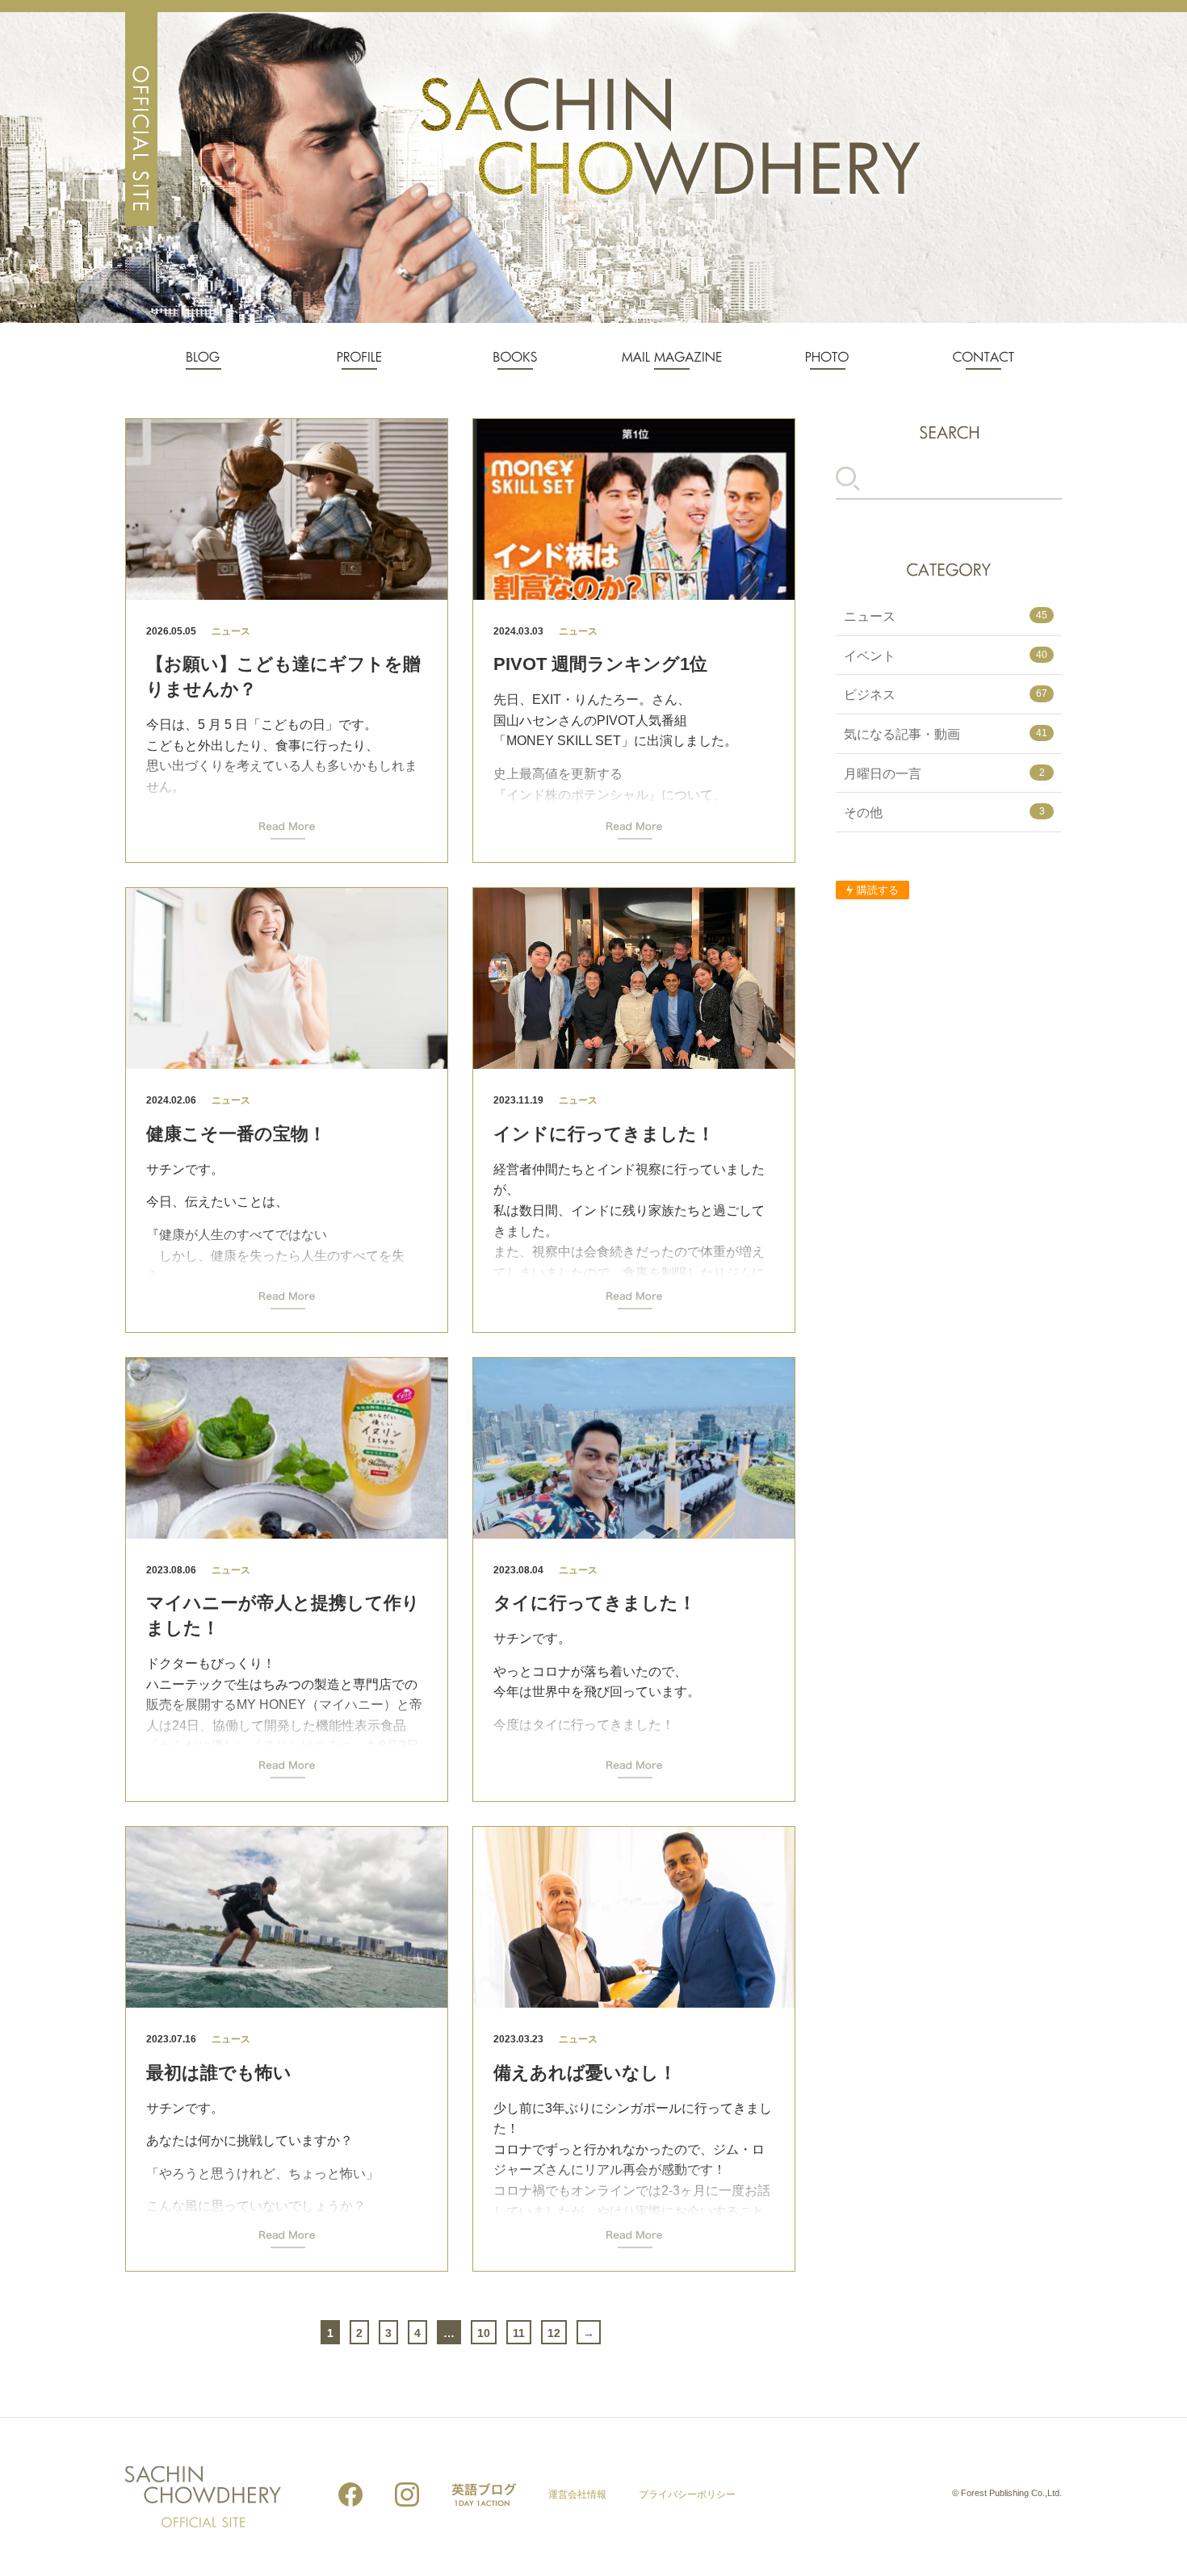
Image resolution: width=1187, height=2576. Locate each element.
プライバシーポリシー (687, 2494)
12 (554, 2333)
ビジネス (946, 695)
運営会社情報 (577, 2494)
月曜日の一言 (944, 774)
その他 (944, 813)
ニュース (946, 616)
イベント (946, 656)
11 (519, 2333)
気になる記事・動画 (946, 734)
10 (484, 2333)
